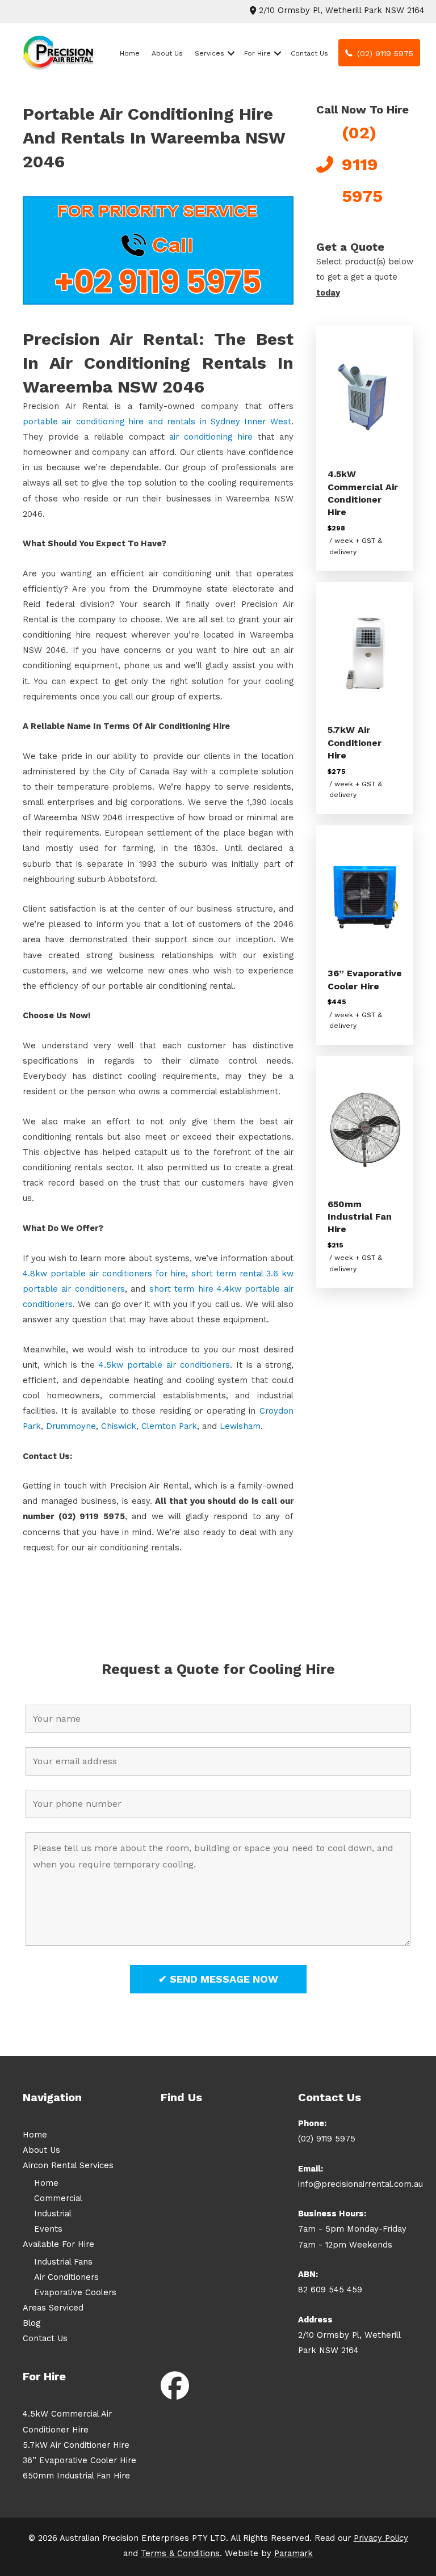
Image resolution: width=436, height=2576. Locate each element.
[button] (231, 53)
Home (130, 53)
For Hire (257, 53)
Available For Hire (58, 2244)
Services (209, 53)
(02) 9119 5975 (327, 2139)
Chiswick (119, 1426)
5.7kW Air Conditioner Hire (355, 743)
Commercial (58, 2198)
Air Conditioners (66, 2277)
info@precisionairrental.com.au (360, 2184)
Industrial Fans (63, 2262)
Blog (32, 2323)
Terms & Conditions (180, 2553)
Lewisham (240, 1426)
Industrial (53, 2214)
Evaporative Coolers (75, 2292)
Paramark (294, 2553)
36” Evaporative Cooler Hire (79, 2460)
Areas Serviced (53, 2308)
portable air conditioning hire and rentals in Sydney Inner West (157, 421)
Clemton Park (169, 1426)
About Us (167, 53)
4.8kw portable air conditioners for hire (104, 1274)
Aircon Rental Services (68, 2165)
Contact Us (309, 53)
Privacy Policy (381, 2538)
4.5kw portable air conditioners (164, 1365)
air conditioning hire (211, 437)
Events (48, 2229)
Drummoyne (71, 1426)
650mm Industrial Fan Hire (360, 1217)
